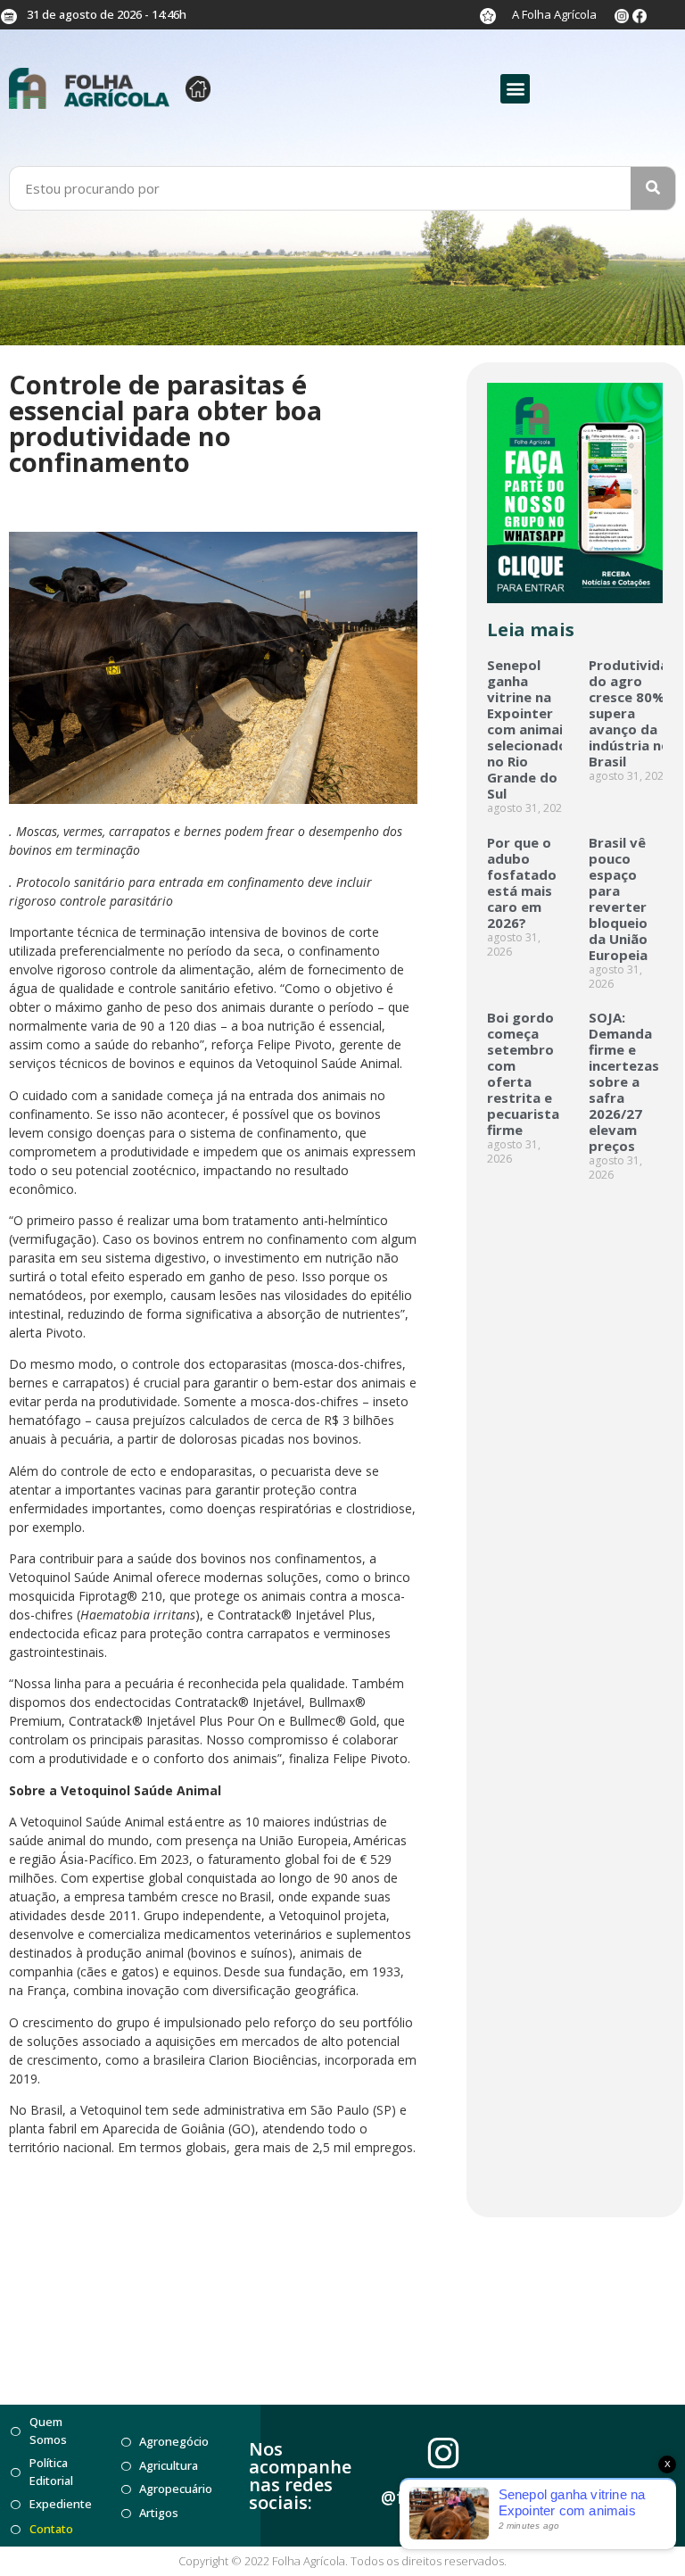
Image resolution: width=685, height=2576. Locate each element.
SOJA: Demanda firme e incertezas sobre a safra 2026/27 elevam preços (624, 1081)
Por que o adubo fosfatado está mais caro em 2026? (522, 882)
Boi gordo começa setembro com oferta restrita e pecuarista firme (523, 1073)
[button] (515, 89)
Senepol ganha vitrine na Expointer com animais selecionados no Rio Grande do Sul (531, 729)
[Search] (653, 188)
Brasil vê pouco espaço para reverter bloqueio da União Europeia (618, 899)
